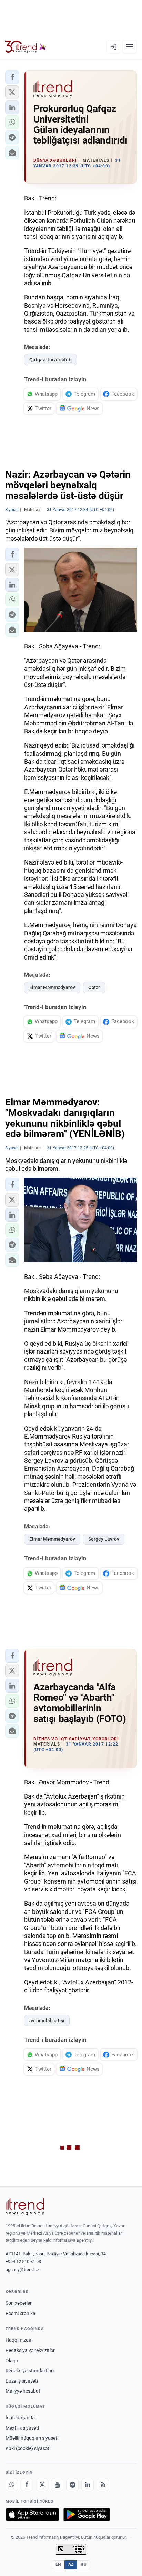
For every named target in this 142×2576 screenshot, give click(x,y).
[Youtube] (57, 2485)
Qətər (94, 987)
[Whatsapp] (12, 2485)
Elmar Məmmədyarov (52, 987)
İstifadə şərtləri (21, 2418)
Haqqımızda (18, 2340)
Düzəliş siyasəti (22, 2381)
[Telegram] (72, 2485)
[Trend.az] (26, 47)
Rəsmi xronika (21, 2313)
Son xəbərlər (19, 2303)
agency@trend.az (22, 2270)
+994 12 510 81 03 (23, 2262)
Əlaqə (12, 2361)
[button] (12, 77)
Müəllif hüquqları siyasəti (32, 2438)
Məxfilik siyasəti (22, 2428)
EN (58, 2564)
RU (84, 2564)
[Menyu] (130, 47)
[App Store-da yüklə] (32, 2514)
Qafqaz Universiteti (50, 360)
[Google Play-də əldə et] (87, 2514)
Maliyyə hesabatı (23, 2391)
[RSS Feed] (103, 2485)
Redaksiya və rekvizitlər (30, 2350)
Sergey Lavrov (104, 1539)
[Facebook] (27, 2485)
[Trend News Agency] (25, 2206)
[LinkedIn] (88, 2485)
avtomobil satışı (47, 2021)
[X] (42, 2485)
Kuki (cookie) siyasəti (28, 2448)
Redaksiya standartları (30, 2371)
